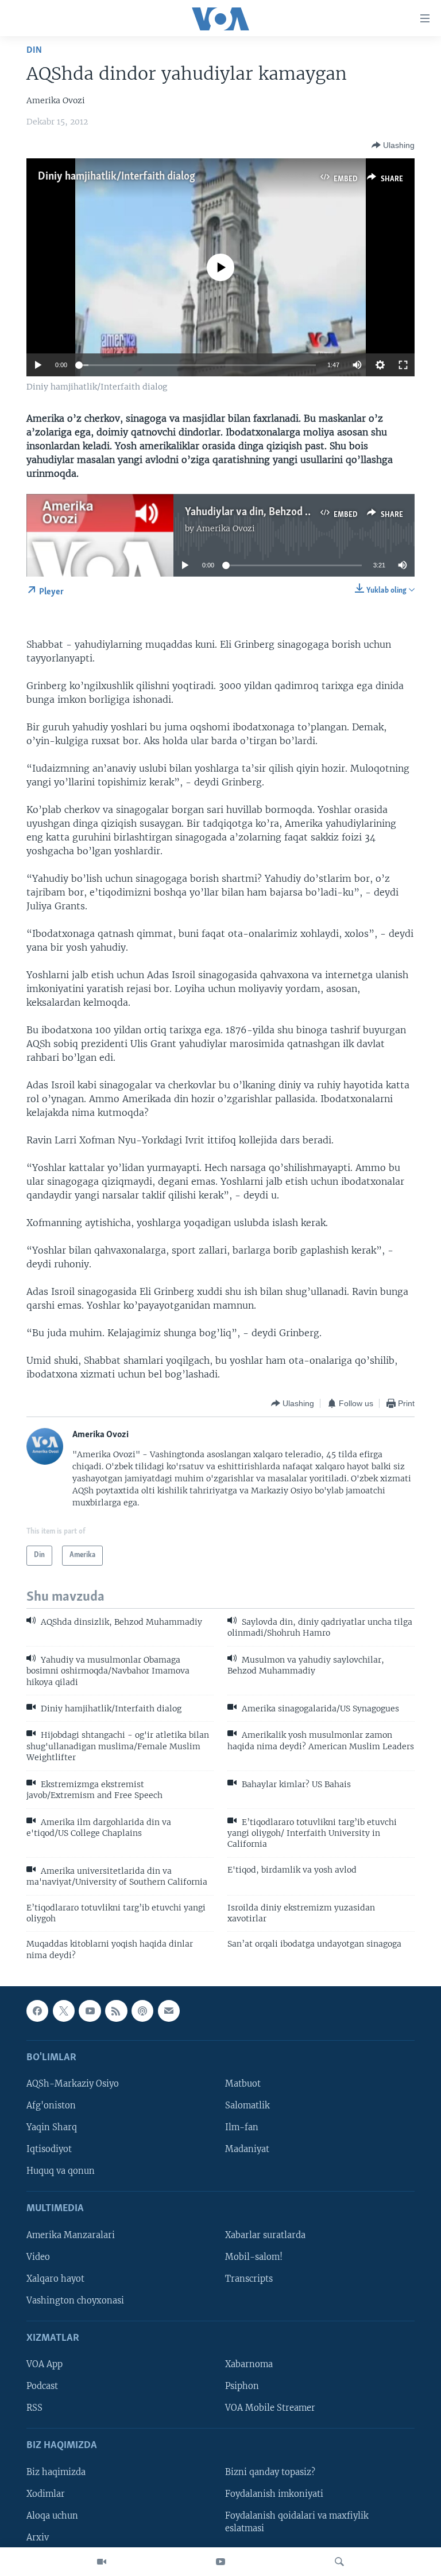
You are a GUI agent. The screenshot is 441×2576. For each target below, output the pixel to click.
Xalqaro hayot (55, 2279)
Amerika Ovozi (226, 528)
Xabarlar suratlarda (265, 2235)
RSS (34, 2408)
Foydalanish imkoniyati (274, 2494)
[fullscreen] (403, 365)
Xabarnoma (249, 2365)
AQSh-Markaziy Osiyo (73, 2084)
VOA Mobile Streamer (270, 2408)
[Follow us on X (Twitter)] (64, 2011)
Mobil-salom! (254, 2257)
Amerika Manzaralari (71, 2235)
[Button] (393, 145)
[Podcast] (142, 2011)
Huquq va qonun (61, 2172)
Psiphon (242, 2387)
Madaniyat (247, 2150)
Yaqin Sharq (52, 2128)
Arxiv (38, 2538)
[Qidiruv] (339, 2562)
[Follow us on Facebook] (37, 2011)
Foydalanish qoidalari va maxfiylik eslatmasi (297, 2522)
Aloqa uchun (52, 2516)
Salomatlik (247, 2106)
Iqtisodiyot (49, 2150)
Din (34, 50)
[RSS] (116, 2011)
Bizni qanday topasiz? (270, 2472)
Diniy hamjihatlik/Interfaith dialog (117, 177)
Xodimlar (46, 2494)
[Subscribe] (169, 2011)
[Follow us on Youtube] (90, 2011)
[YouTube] (220, 2562)
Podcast (42, 2387)
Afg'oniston (51, 2106)
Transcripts (249, 2279)
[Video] (102, 2562)
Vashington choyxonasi (75, 2301)
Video (38, 2257)
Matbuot (243, 2084)
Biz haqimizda (56, 2472)
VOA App (45, 2365)
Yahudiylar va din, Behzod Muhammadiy (276, 512)
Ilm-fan (242, 2128)
